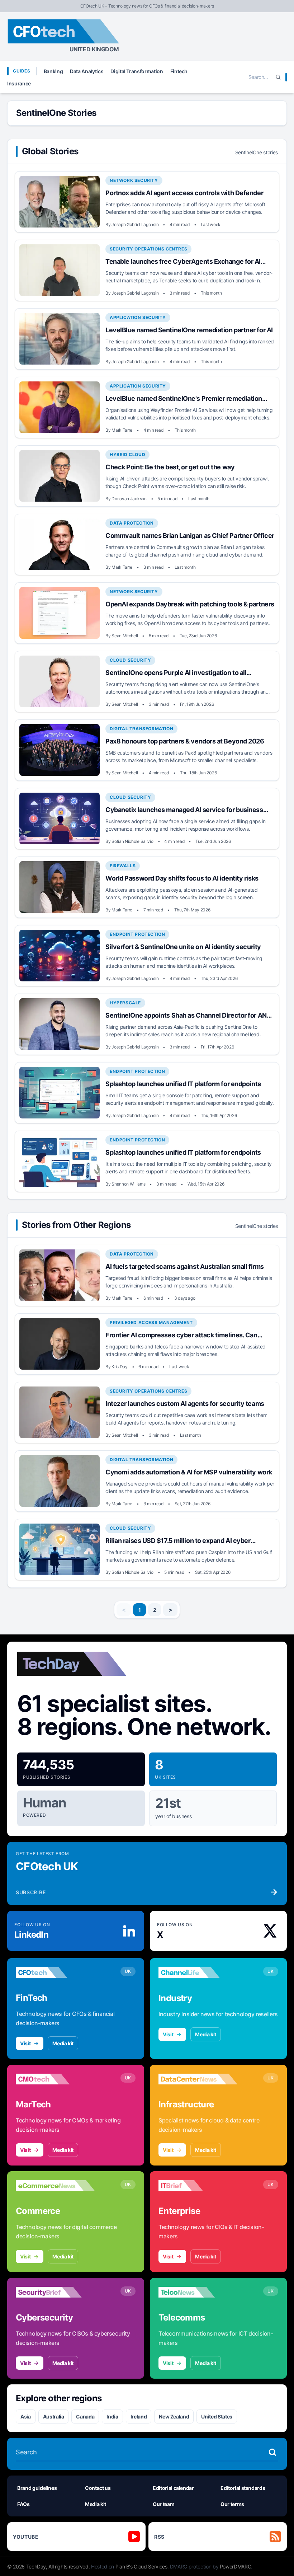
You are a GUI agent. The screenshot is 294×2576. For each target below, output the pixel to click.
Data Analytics (87, 71)
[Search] (278, 77)
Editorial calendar (173, 2488)
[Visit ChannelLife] (198, 1972)
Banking (53, 71)
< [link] (124, 1610)
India (112, 2417)
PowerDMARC (236, 2566)
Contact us (98, 2488)
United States (217, 2417)
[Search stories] (272, 2452)
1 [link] (140, 1610)
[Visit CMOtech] (55, 2079)
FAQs (23, 2504)
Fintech (179, 71)
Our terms (232, 2504)
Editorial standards (243, 2488)
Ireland (139, 2417)
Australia (54, 2417)
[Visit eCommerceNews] (55, 2186)
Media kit (63, 2043)
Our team (163, 2504)
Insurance (19, 83)
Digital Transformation (137, 71)
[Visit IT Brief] (198, 2186)
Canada (85, 2417)
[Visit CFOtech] (55, 1972)
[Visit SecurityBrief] (55, 2292)
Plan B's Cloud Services (141, 2566)
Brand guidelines (37, 2488)
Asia (26, 2417)
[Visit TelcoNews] (198, 2292)
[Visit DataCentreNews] (198, 2079)
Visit (25, 2043)
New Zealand (174, 2417)
